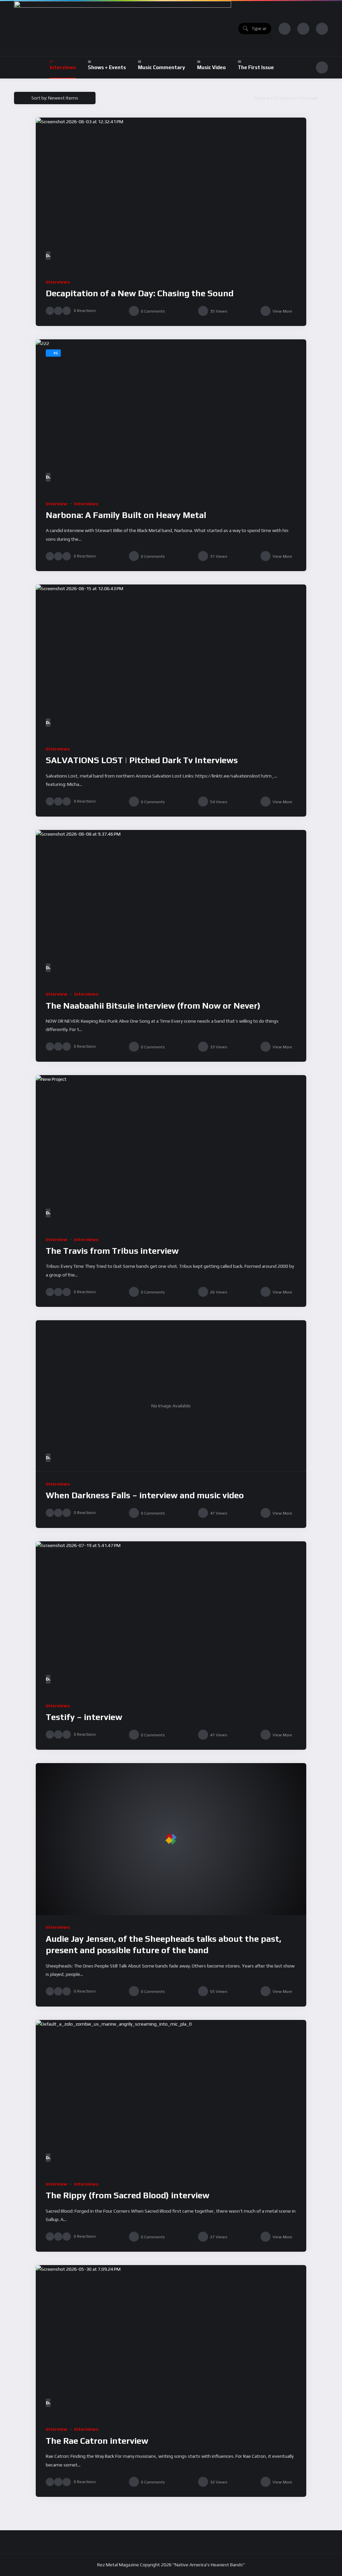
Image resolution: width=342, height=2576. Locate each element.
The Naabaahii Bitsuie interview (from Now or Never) (153, 1006)
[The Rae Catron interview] (171, 2341)
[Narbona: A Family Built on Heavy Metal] (171, 415)
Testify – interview (84, 1717)
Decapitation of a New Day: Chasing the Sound (140, 293)
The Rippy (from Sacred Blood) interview (128, 2195)
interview (57, 504)
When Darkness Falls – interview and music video (145, 1495)
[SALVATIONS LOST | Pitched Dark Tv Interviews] (171, 661)
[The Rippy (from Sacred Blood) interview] (171, 2096)
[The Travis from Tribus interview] (171, 1151)
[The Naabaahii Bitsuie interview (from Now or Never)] (171, 906)
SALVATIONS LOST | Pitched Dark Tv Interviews (142, 760)
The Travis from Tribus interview (112, 1251)
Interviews (58, 282)
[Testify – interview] (171, 1617)
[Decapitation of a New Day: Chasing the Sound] (171, 194)
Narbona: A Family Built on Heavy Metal (126, 515)
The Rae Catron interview (97, 2441)
